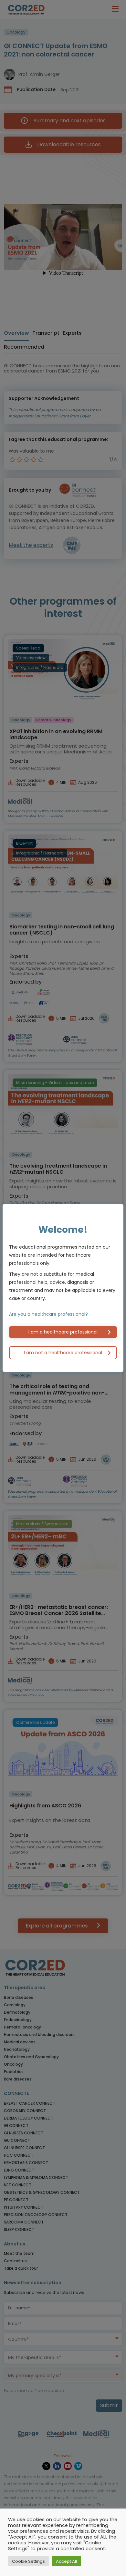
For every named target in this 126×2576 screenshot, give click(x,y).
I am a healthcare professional (63, 1332)
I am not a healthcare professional (63, 1353)
